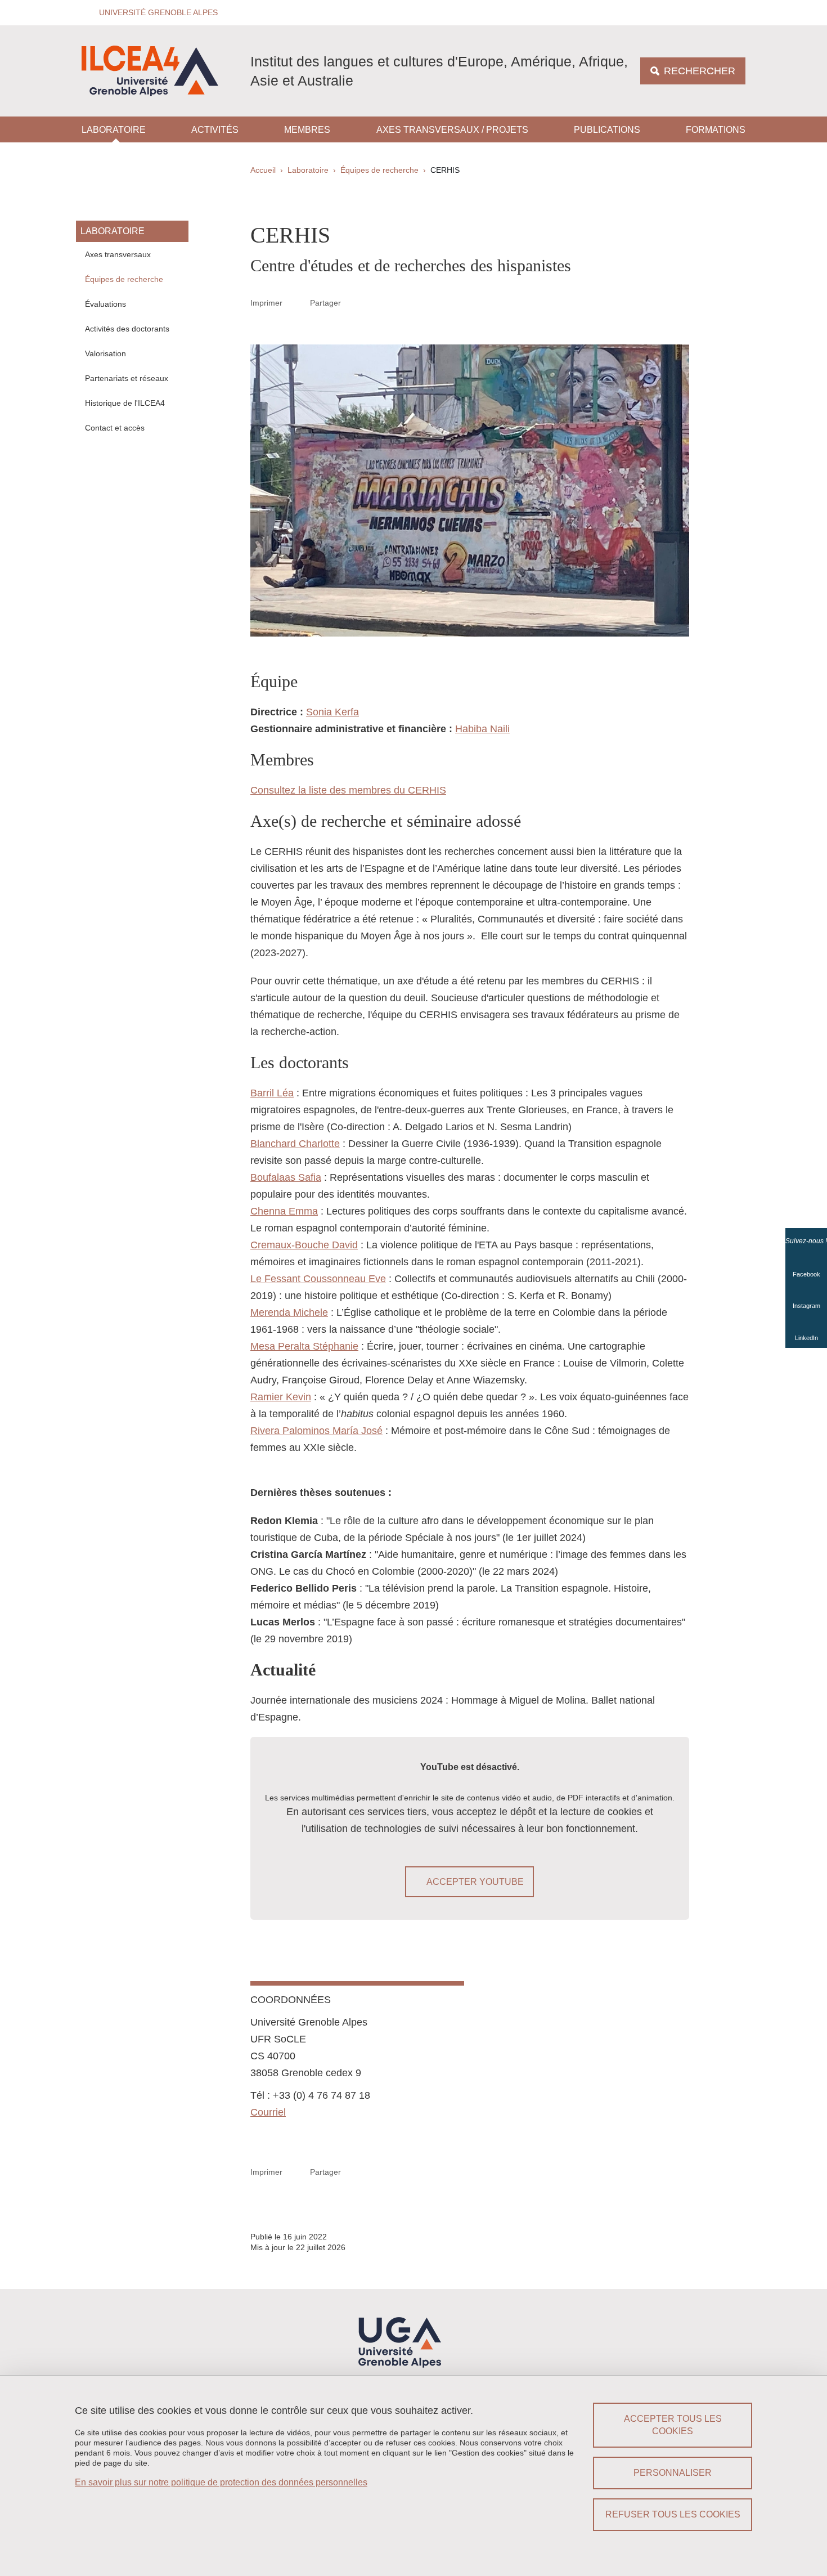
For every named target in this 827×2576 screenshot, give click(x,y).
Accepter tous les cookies (673, 2425)
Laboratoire (114, 130)
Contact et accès (115, 428)
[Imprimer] (296, 303)
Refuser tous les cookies (673, 2514)
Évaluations (105, 304)
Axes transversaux (118, 254)
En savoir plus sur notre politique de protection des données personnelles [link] (221, 2482)
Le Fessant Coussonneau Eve (318, 1279)
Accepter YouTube (475, 1882)
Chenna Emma (284, 1211)
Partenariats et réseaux (127, 378)
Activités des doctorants (127, 329)
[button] (155, 13)
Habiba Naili (482, 729)
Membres (307, 130)
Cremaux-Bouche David (304, 1245)
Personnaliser (673, 2473)
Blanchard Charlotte (295, 1144)
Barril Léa (272, 1093)
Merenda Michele (289, 1312)
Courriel (268, 2112)
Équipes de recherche (379, 170)
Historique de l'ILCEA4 (125, 403)
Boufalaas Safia (286, 1177)
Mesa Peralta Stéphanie (304, 1346)
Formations (716, 130)
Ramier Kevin (281, 1397)
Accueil (263, 170)
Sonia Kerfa (332, 712)
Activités (215, 130)
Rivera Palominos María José (316, 1431)
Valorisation (105, 353)
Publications (607, 130)
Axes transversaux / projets (452, 130)
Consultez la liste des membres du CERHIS (348, 790)
